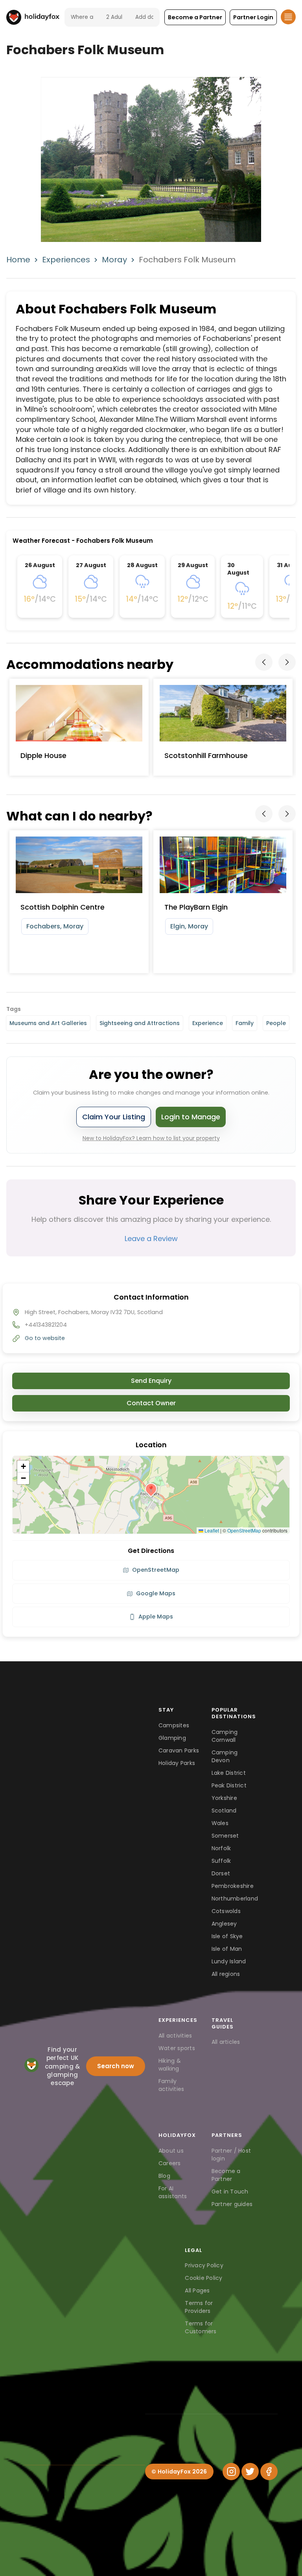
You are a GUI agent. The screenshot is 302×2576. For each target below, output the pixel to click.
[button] (195, 17)
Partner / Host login (231, 2155)
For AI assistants (173, 2192)
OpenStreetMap (244, 1530)
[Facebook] (269, 2472)
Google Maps (156, 1593)
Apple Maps (156, 1617)
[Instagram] (231, 2472)
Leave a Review (151, 1239)
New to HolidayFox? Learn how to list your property (151, 1138)
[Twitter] (250, 2472)
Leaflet (211, 1530)
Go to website (45, 1338)
